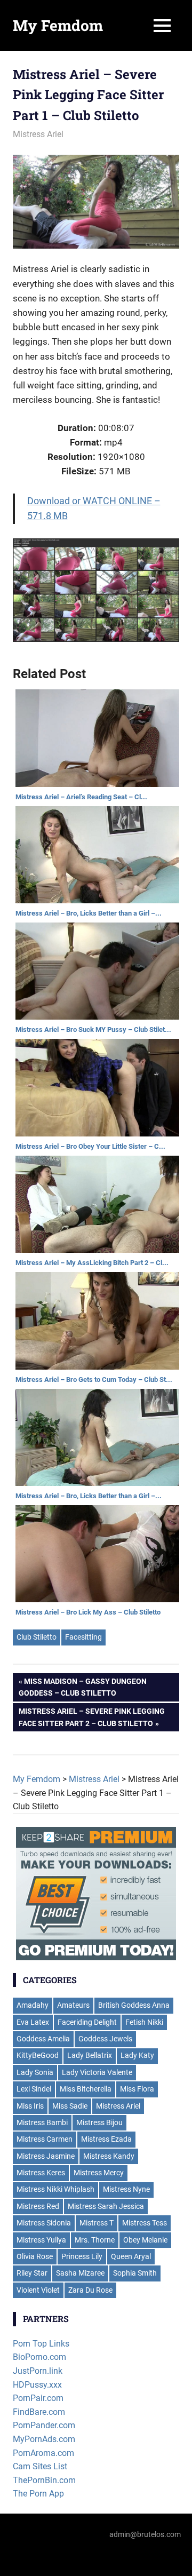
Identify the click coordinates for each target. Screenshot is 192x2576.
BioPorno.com (39, 2357)
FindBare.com (39, 2412)
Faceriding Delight (87, 2022)
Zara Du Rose (90, 2290)
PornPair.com (38, 2398)
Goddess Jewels (105, 2039)
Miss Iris (30, 2106)
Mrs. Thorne (95, 2240)
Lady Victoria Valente (97, 2072)
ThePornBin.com (44, 2480)
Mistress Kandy (109, 2156)
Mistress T (97, 2223)
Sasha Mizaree (80, 2273)
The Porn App (38, 2494)
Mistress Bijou (99, 2122)
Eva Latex (33, 2022)
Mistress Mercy (99, 2173)
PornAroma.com (43, 2453)
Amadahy (33, 2005)
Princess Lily (82, 2256)
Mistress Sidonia (44, 2223)
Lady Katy (137, 2055)
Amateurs (73, 2005)
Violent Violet (38, 2290)
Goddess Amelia (43, 2039)
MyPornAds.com (44, 2439)
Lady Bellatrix (90, 2055)
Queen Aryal (131, 2256)
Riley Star (32, 2273)
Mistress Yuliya (41, 2240)
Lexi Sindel (34, 2089)
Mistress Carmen (45, 2139)
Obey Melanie (145, 2240)
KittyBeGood (38, 2055)
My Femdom (58, 25)
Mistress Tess (145, 2223)
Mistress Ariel (38, 134)
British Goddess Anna (134, 2005)
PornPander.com (44, 2425)
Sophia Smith (135, 2273)
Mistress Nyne (126, 2189)
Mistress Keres (41, 2173)
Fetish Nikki (144, 2022)
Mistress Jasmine (46, 2156)
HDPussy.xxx (37, 2385)
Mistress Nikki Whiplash (55, 2189)
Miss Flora (137, 2089)
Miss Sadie (70, 2106)
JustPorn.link (38, 2371)
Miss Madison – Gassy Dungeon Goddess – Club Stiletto (83, 1687)
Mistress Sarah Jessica (106, 2206)
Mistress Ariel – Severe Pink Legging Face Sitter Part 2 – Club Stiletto (92, 1717)
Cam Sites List (40, 2466)
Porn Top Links (41, 2344)
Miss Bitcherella (86, 2089)
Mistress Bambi (42, 2122)
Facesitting (83, 1637)
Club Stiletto (37, 1637)
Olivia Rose (35, 2256)
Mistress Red (38, 2206)
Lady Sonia (35, 2072)
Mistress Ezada (106, 2139)
